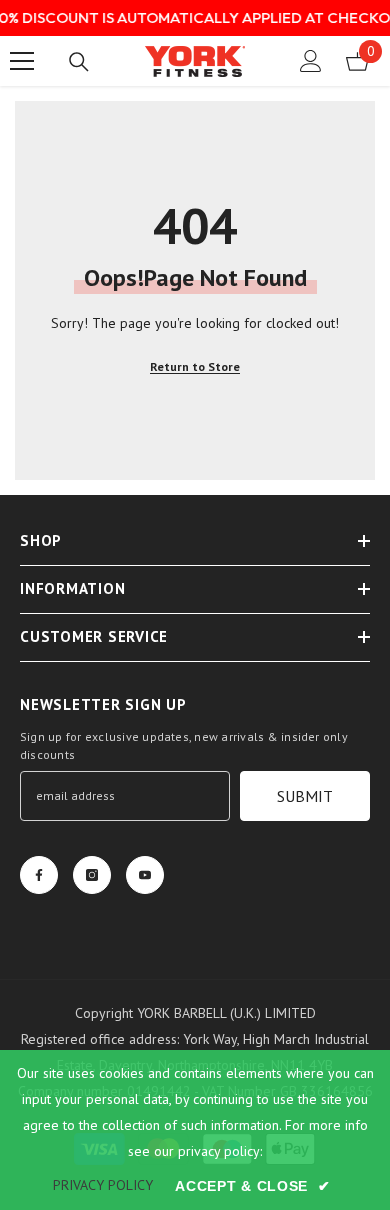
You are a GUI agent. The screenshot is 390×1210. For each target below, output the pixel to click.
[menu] (22, 61)
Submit (305, 796)
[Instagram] (92, 875)
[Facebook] (39, 875)
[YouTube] (145, 875)
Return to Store (195, 366)
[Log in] (311, 61)
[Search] (79, 62)
